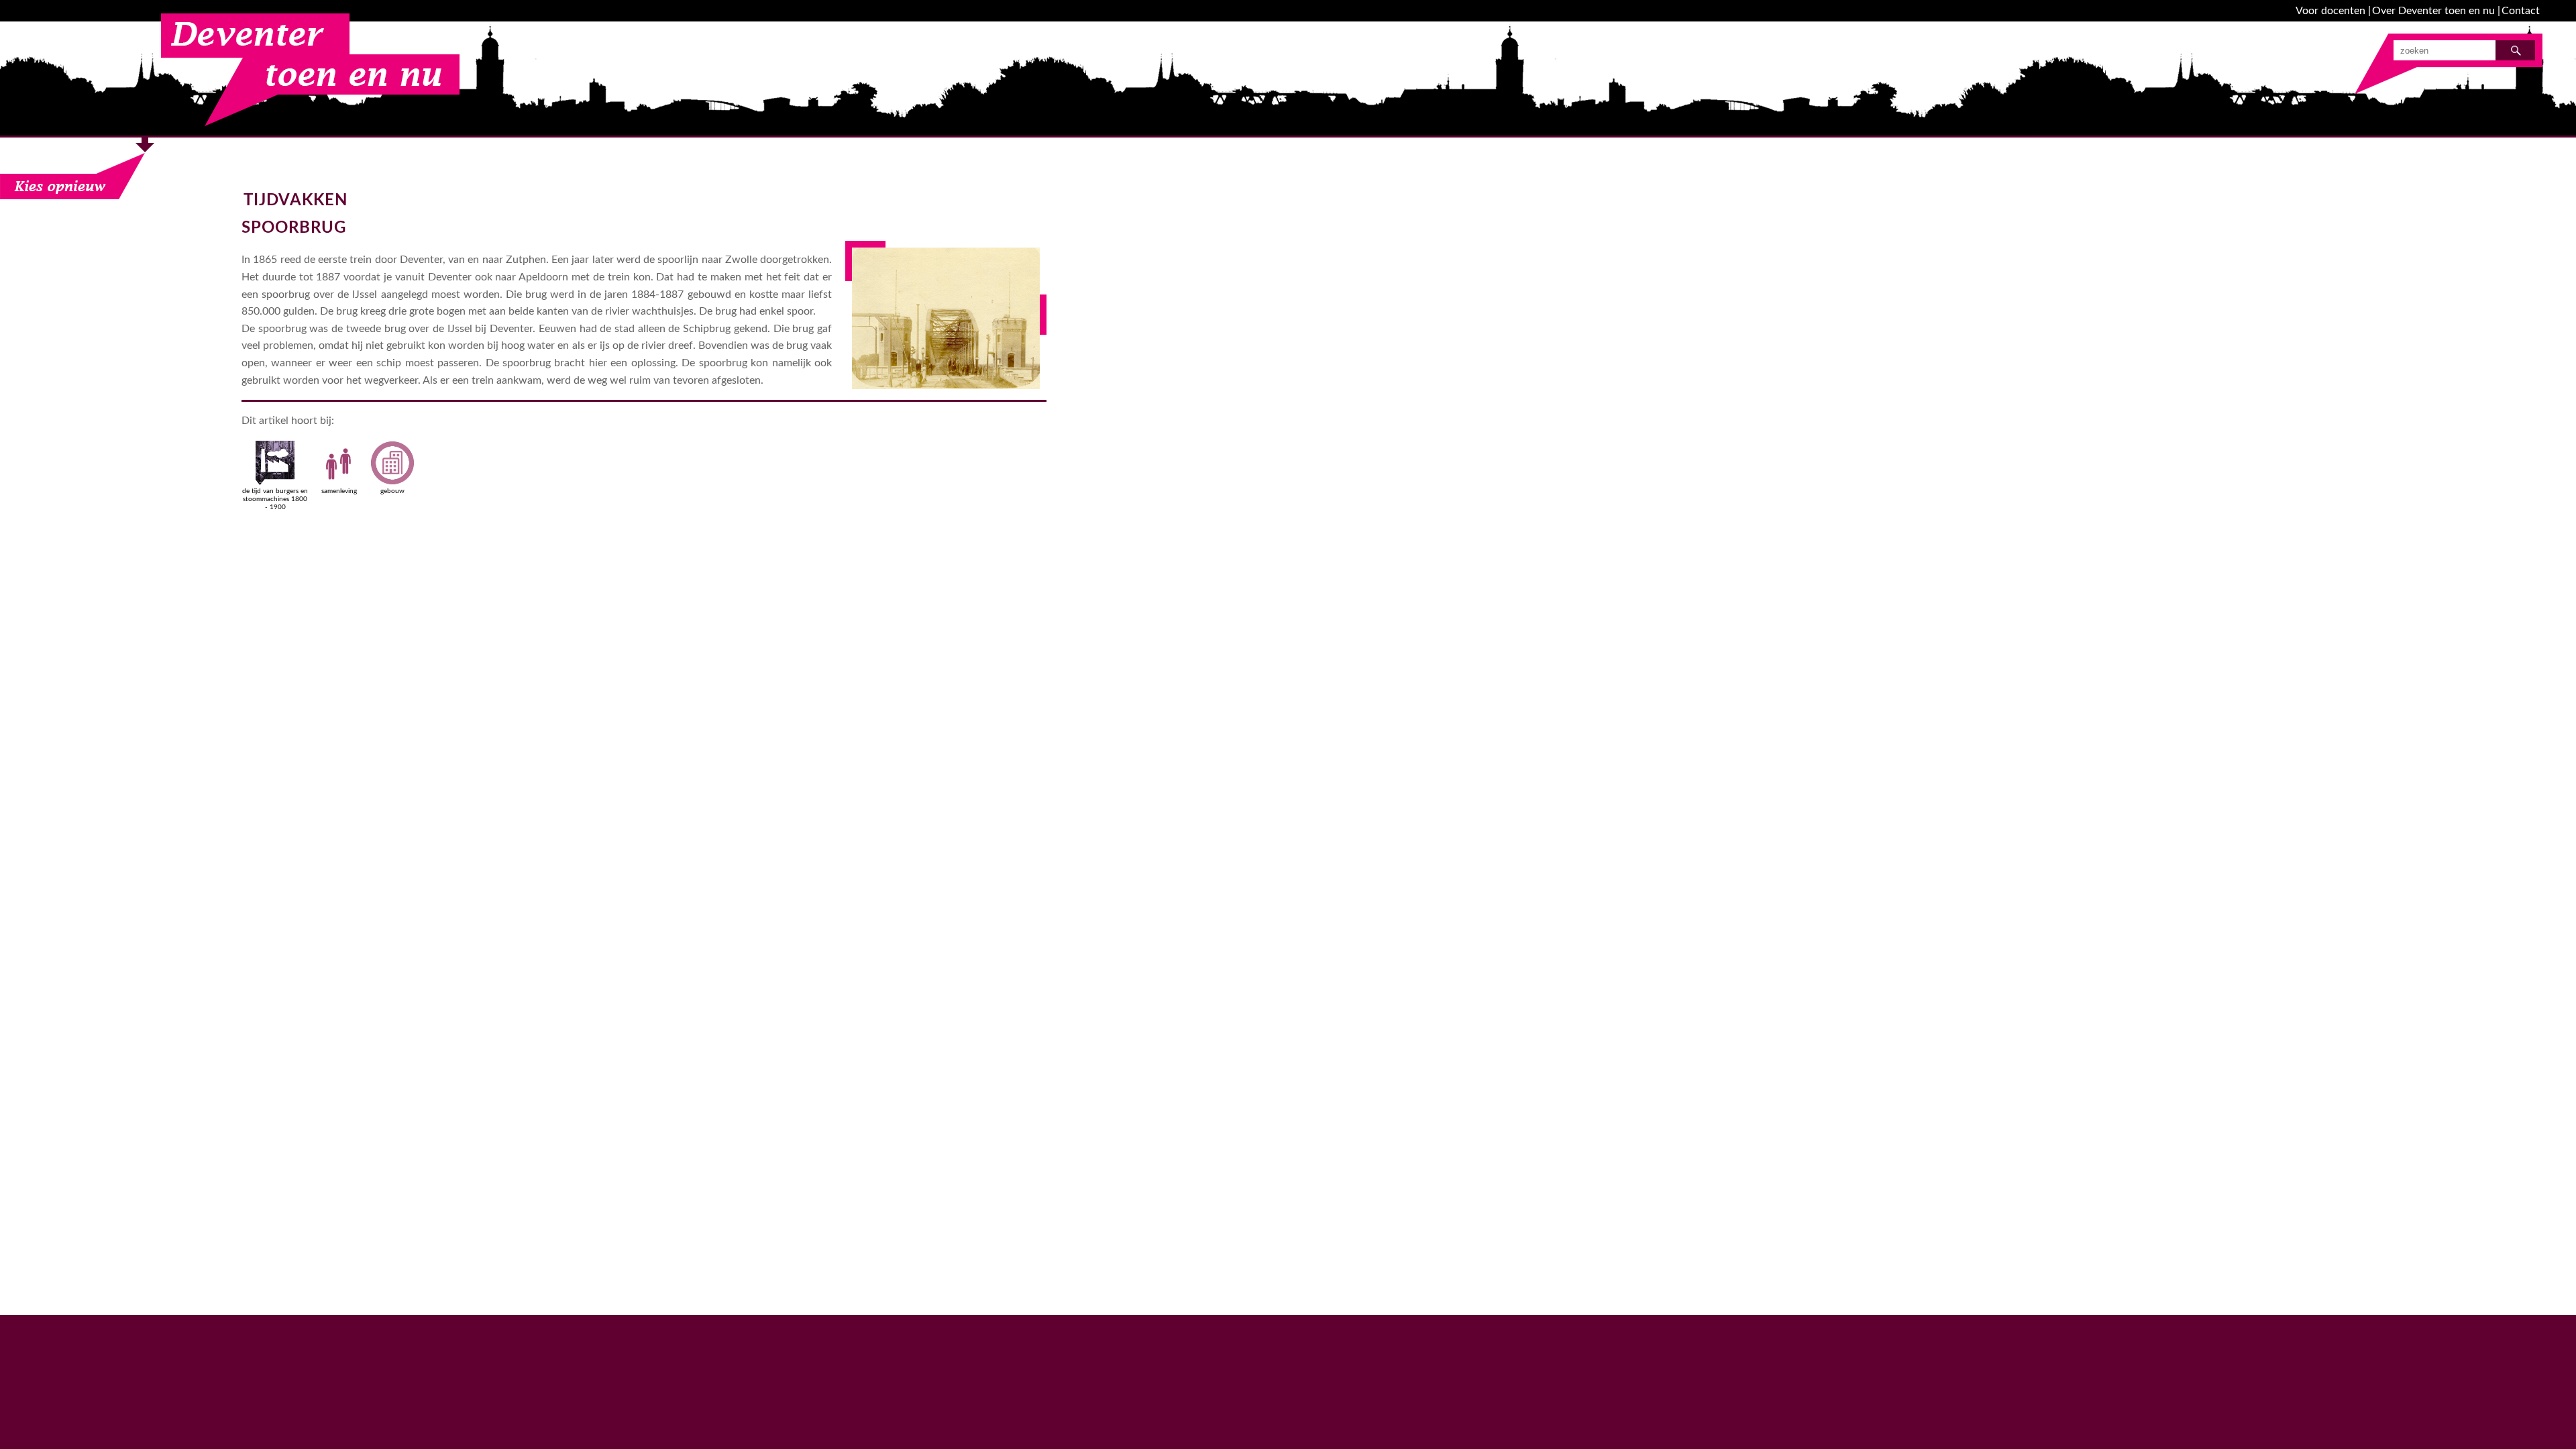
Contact (2521, 11)
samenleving (339, 491)
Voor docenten (2330, 11)
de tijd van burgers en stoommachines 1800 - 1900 (275, 499)
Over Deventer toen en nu (2433, 11)
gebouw (392, 491)
